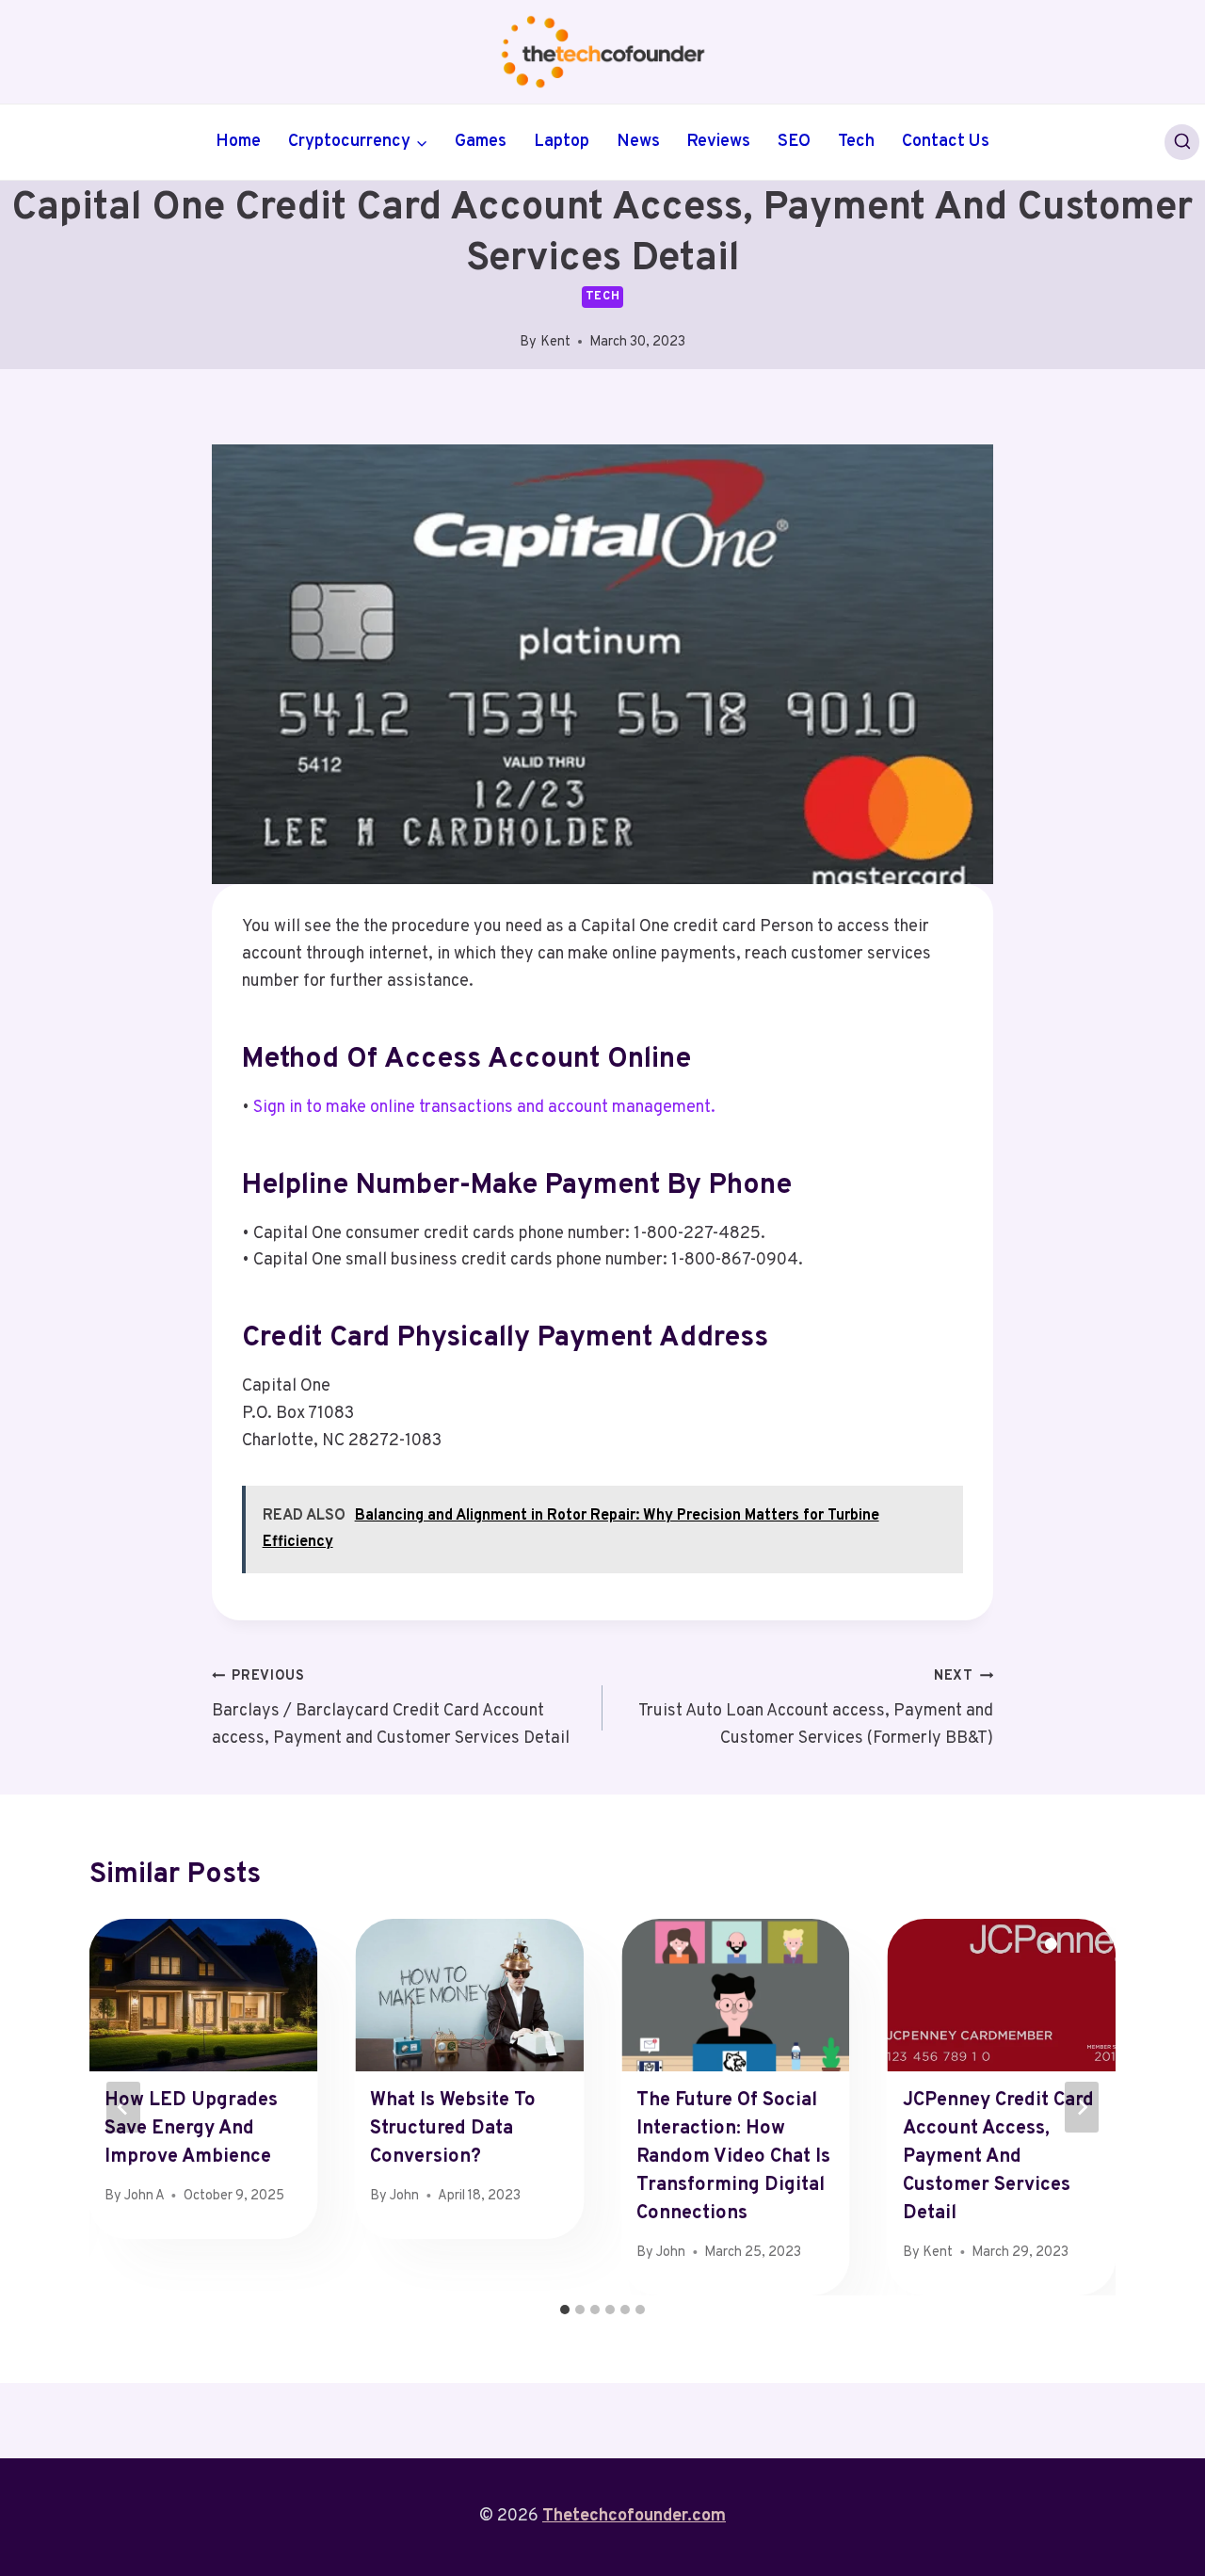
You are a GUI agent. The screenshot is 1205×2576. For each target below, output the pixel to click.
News (638, 142)
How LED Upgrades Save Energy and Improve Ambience (191, 2129)
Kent (555, 342)
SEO (794, 142)
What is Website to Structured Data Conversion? (453, 2129)
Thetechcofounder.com (634, 2516)
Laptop (562, 142)
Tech (856, 142)
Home (238, 142)
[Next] (1082, 2107)
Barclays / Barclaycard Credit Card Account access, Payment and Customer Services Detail (391, 1708)
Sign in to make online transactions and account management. (484, 1108)
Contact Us (946, 142)
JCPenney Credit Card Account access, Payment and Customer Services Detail (998, 2157)
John (404, 2196)
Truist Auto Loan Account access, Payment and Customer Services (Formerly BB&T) (816, 1708)
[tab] (565, 2310)
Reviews (718, 142)
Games (481, 142)
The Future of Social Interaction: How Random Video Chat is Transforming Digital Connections (733, 2157)
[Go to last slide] (123, 2107)
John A (145, 2196)
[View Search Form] (1182, 142)
